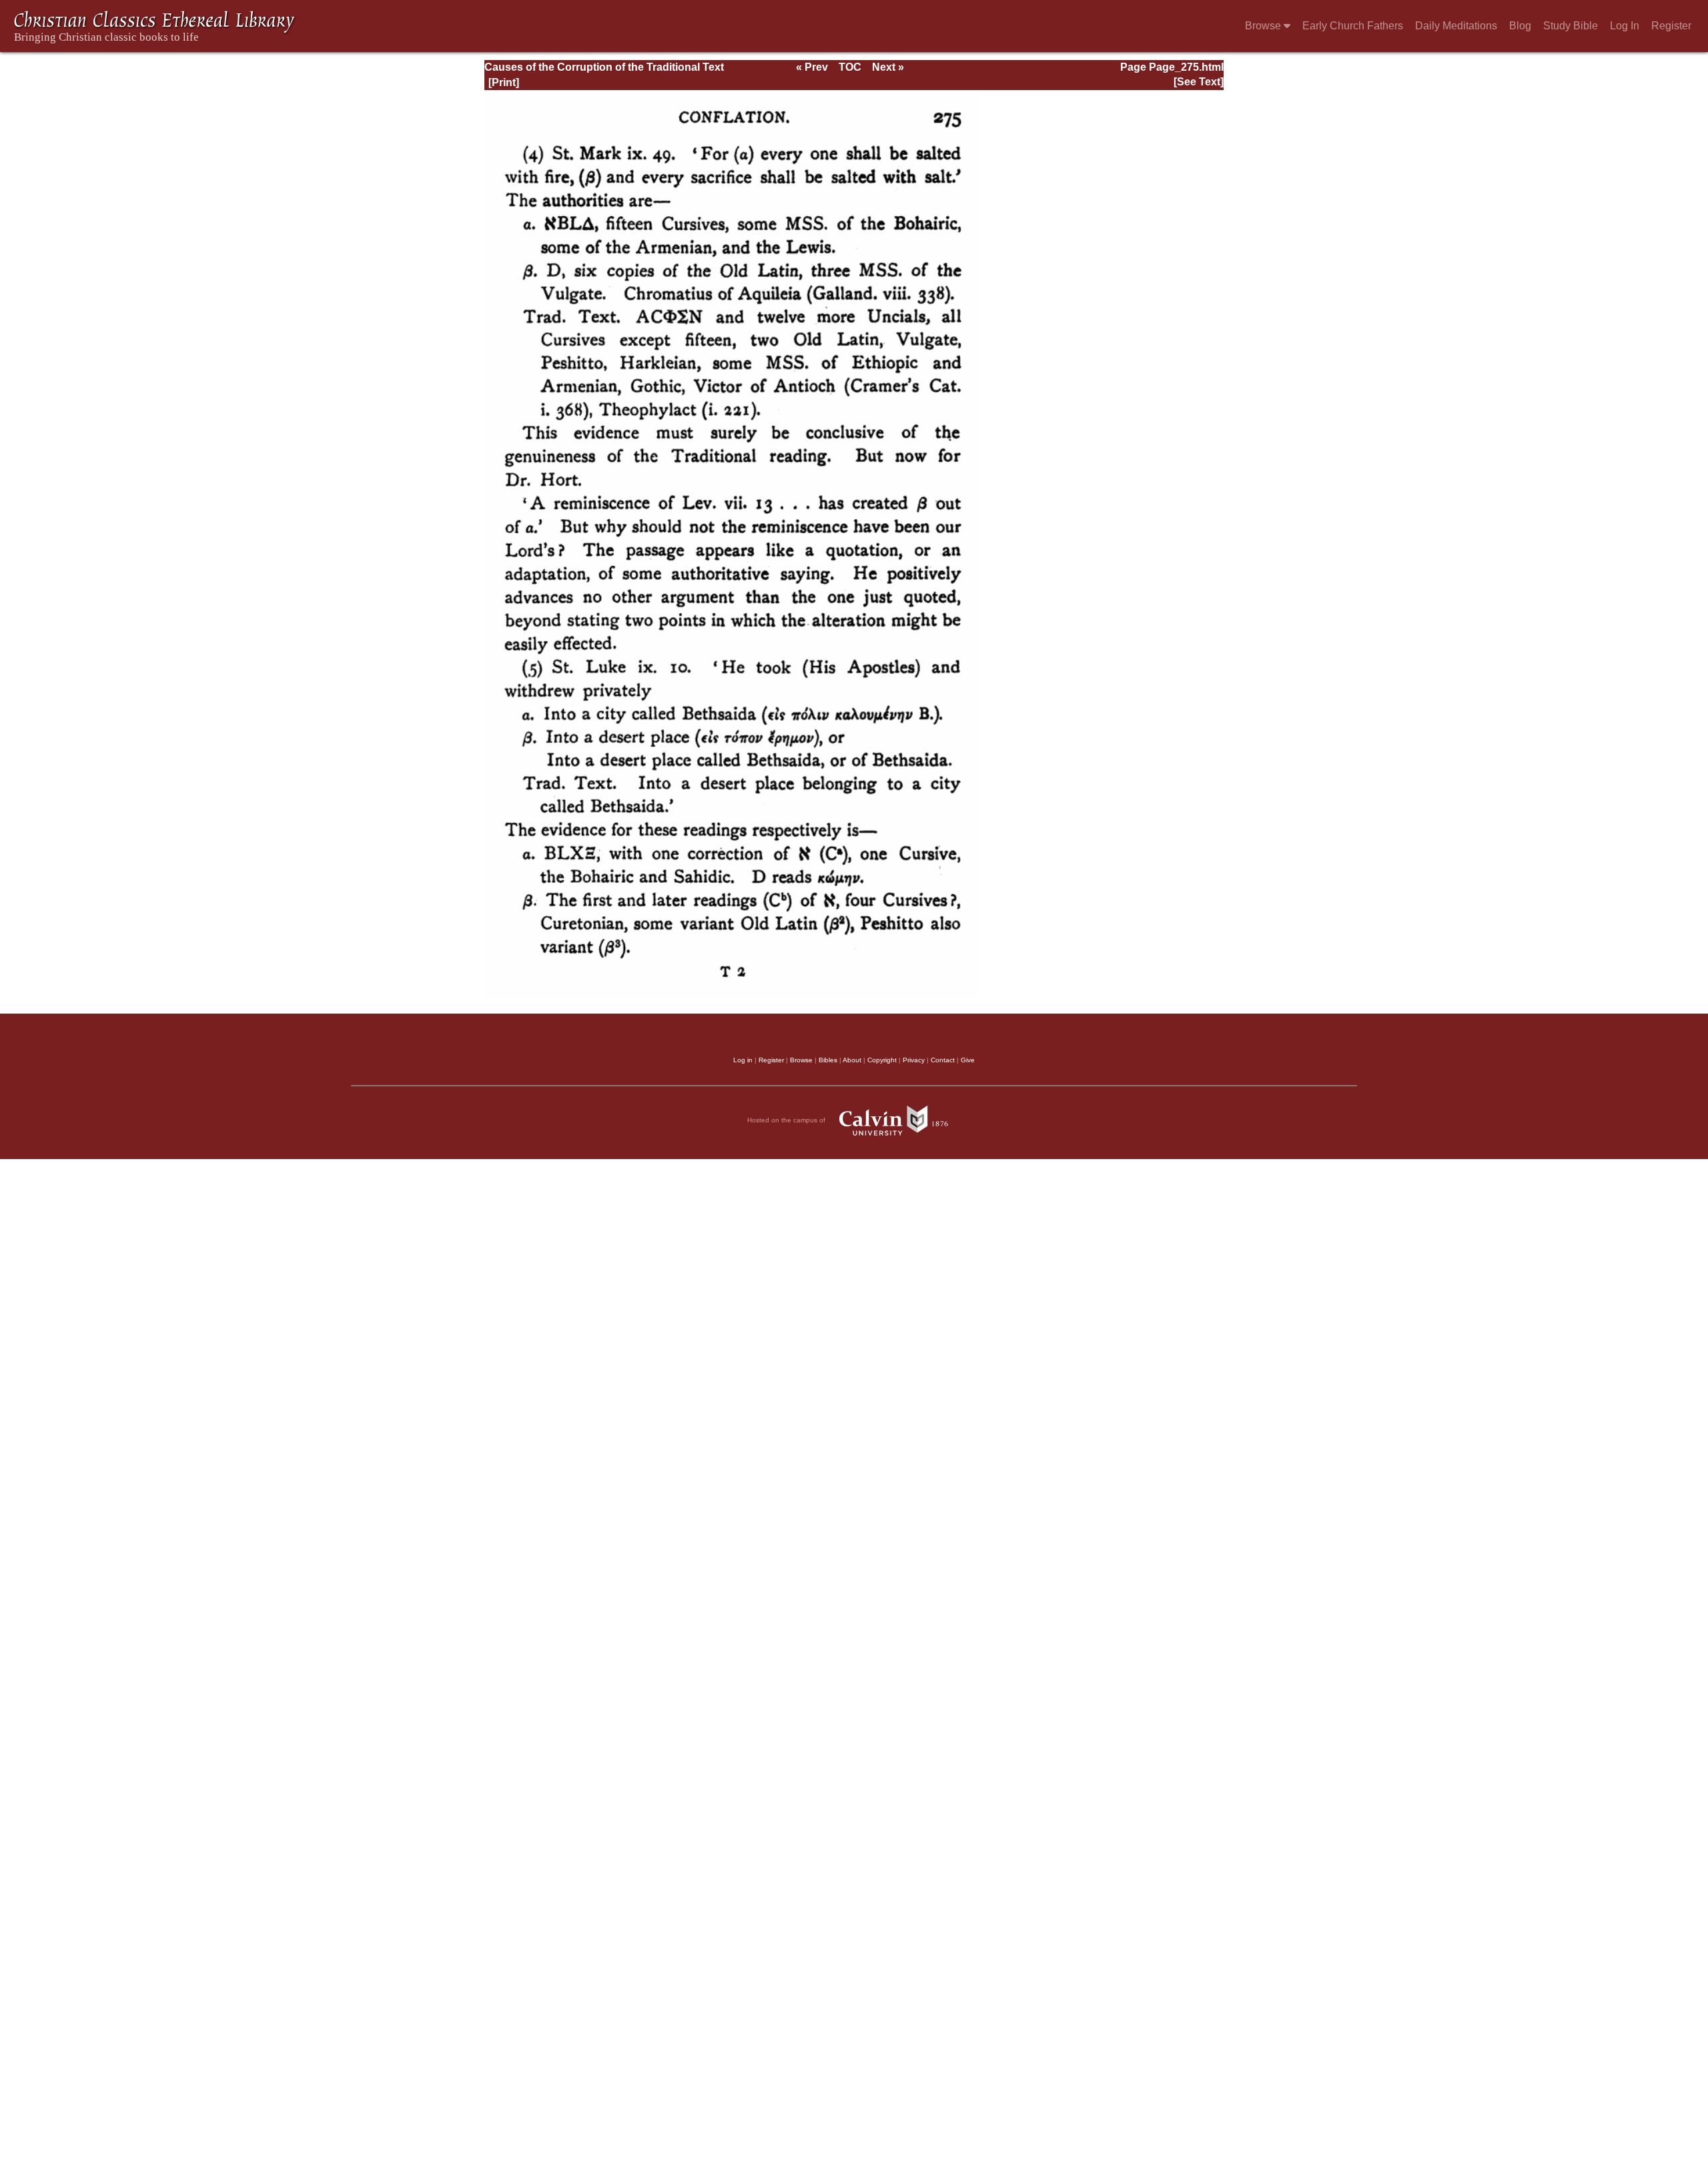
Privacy (914, 1060)
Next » (888, 67)
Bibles (828, 1060)
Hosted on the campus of (787, 1120)
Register (1671, 26)
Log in (743, 1060)
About (852, 1060)
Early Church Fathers (1353, 26)
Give (968, 1060)
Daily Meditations (1456, 26)
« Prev (812, 67)
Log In (1625, 26)
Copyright (882, 1060)
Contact (943, 1060)
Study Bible (1571, 26)
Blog (1520, 26)
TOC (850, 67)
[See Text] (1199, 82)
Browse (1264, 26)
